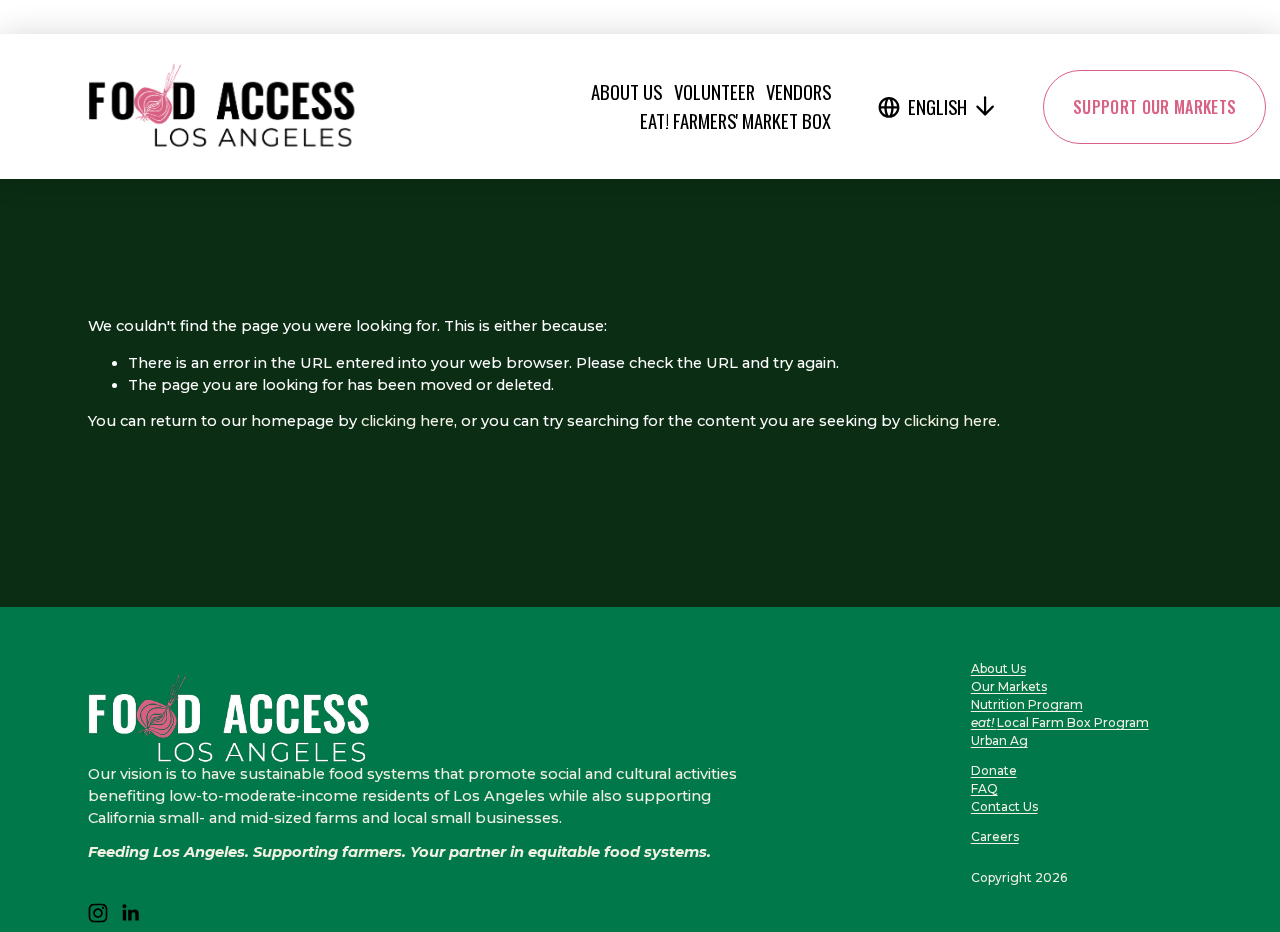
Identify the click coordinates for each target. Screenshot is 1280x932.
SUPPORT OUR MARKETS (1154, 107)
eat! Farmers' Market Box (735, 120)
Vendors (798, 91)
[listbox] (938, 107)
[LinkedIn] (130, 913)
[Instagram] (98, 913)
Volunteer (714, 91)
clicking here (407, 421)
